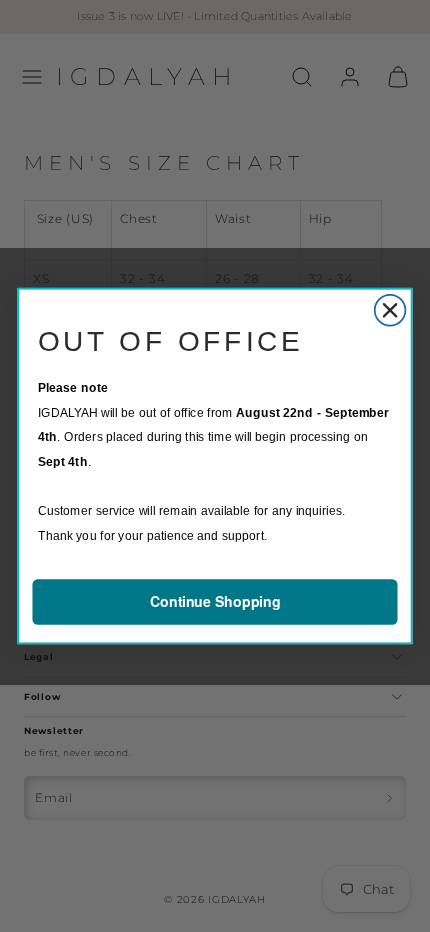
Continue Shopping (215, 602)
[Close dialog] (390, 310)
